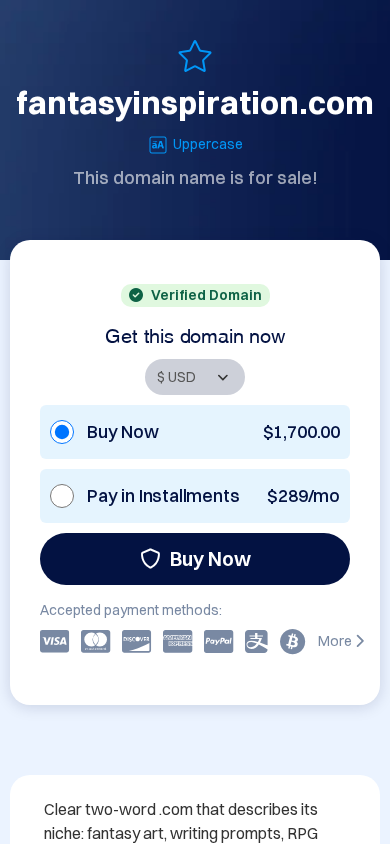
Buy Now (210, 558)
